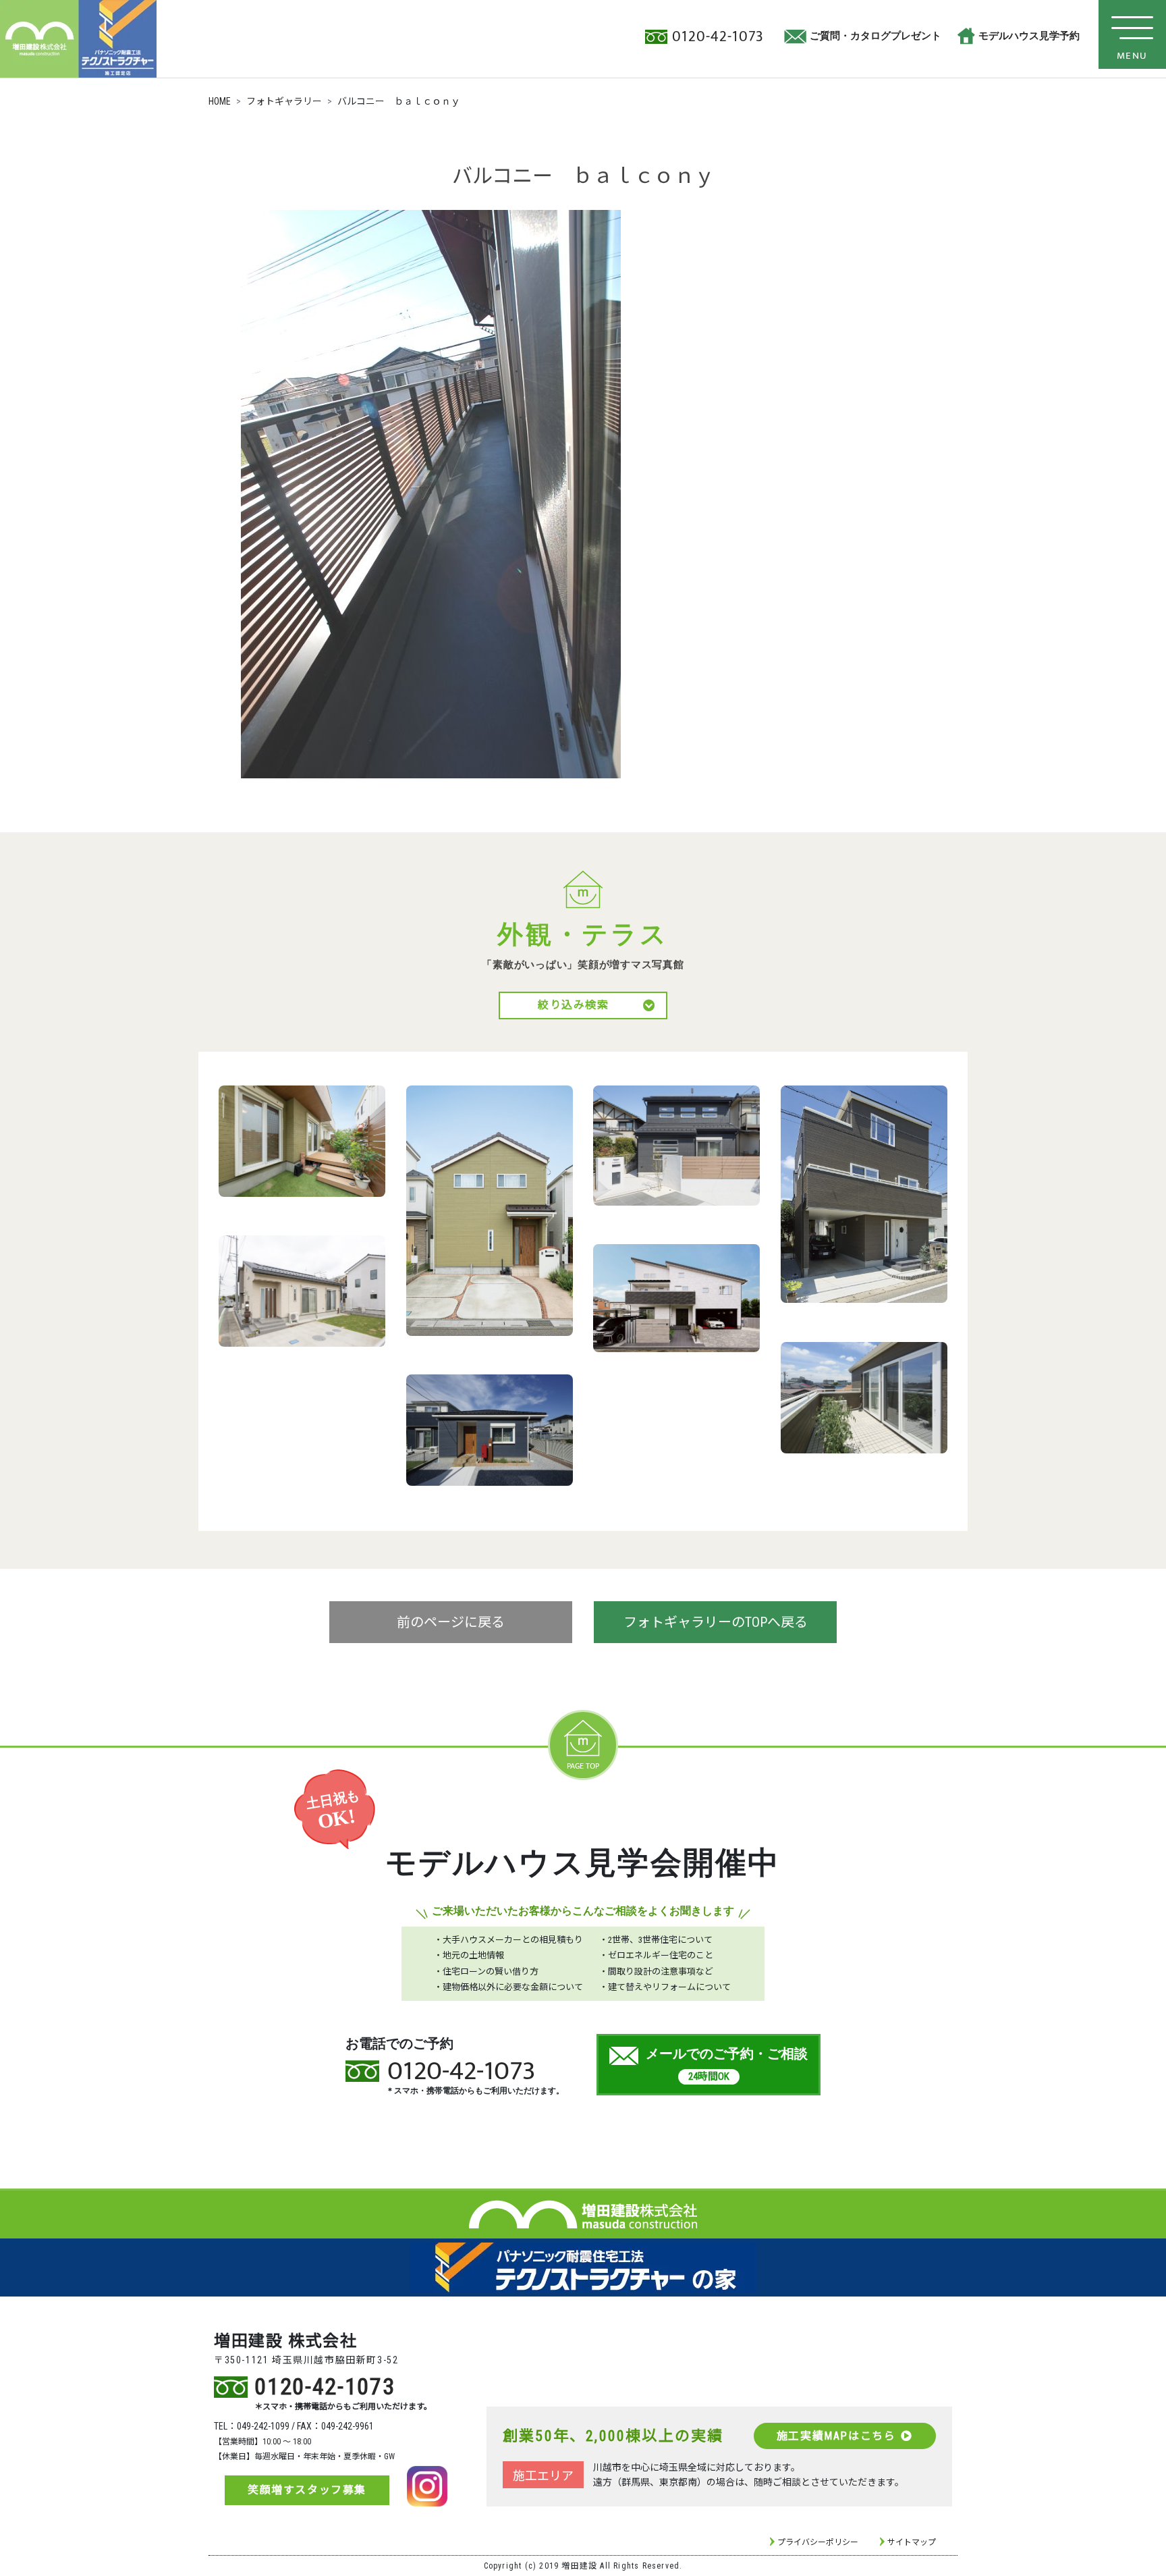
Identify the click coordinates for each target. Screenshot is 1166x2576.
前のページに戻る (451, 1622)
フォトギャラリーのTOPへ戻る (716, 1622)
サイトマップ (912, 2542)
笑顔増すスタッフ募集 (307, 2490)
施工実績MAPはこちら (836, 2436)
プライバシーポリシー (818, 2542)
